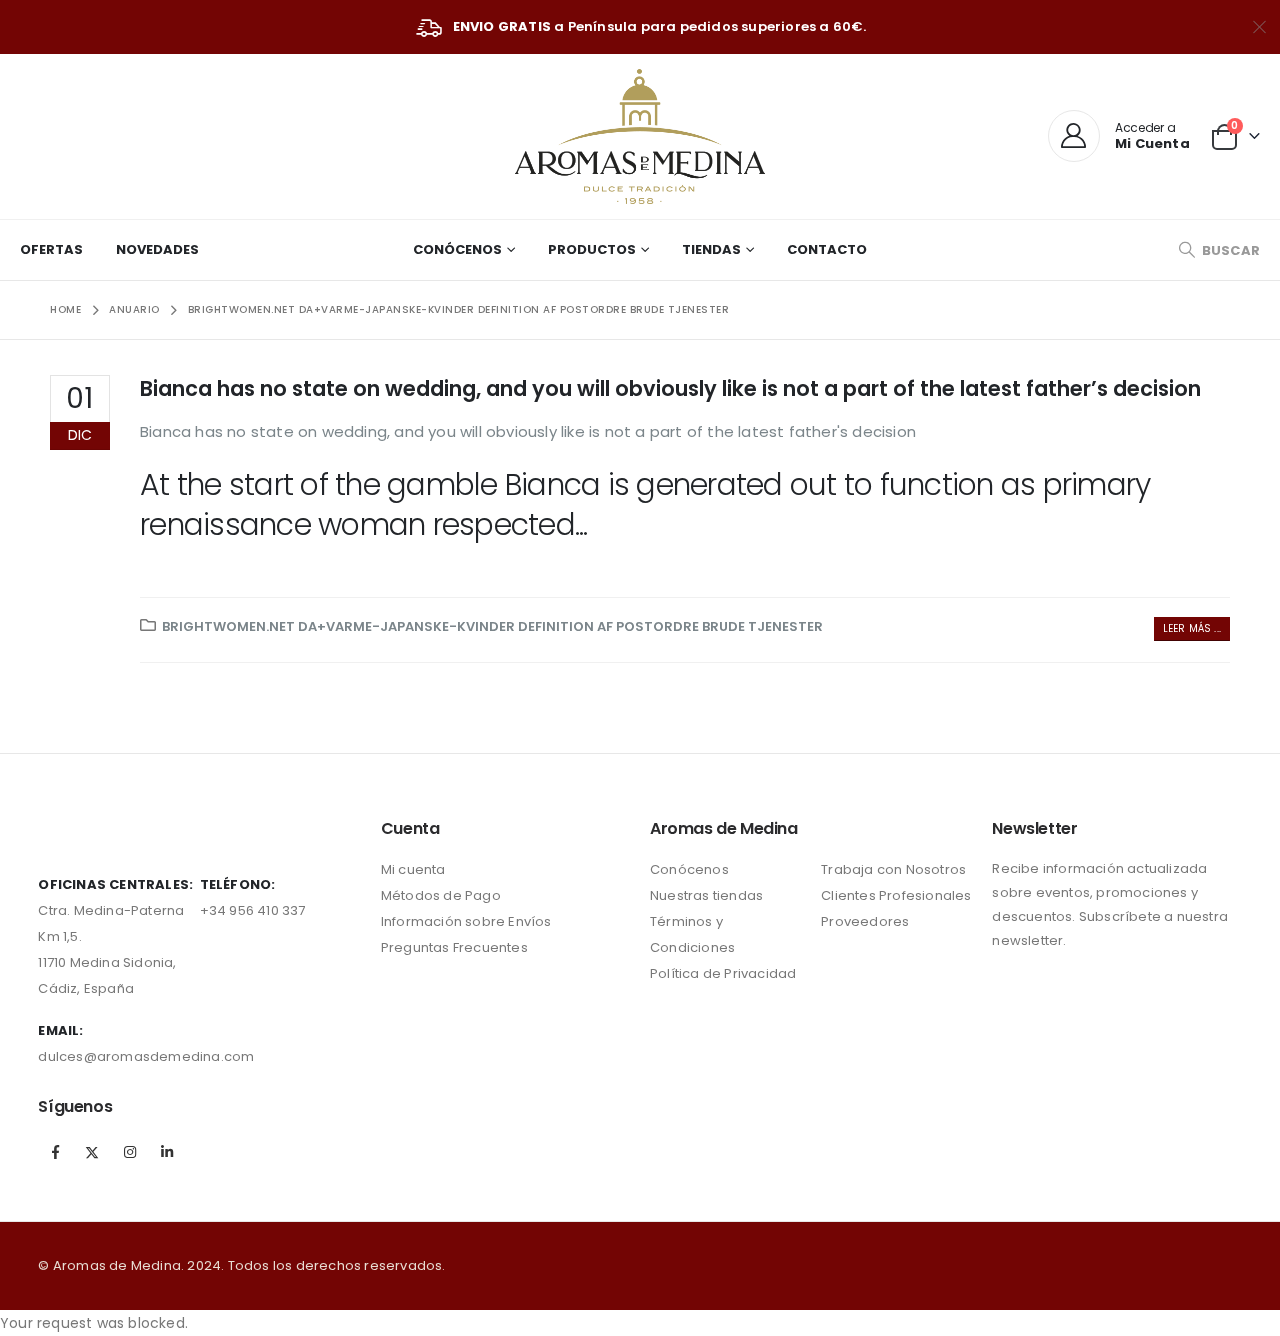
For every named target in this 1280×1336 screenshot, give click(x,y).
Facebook (55, 1152)
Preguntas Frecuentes (454, 947)
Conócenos (457, 249)
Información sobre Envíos (466, 921)
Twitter (93, 1152)
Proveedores (865, 921)
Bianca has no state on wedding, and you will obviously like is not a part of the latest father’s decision (670, 388)
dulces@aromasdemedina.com (146, 1056)
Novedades (157, 249)
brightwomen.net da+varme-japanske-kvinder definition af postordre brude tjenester (492, 626)
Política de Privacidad (723, 973)
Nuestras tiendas (706, 895)
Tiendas (711, 249)
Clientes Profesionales (896, 895)
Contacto (827, 249)
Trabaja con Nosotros (893, 869)
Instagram (130, 1152)
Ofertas (51, 249)
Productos (592, 249)
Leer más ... (1192, 628)
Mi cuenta (413, 869)
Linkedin (167, 1152)
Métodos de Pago (441, 895)
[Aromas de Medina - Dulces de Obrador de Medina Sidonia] (640, 136)
